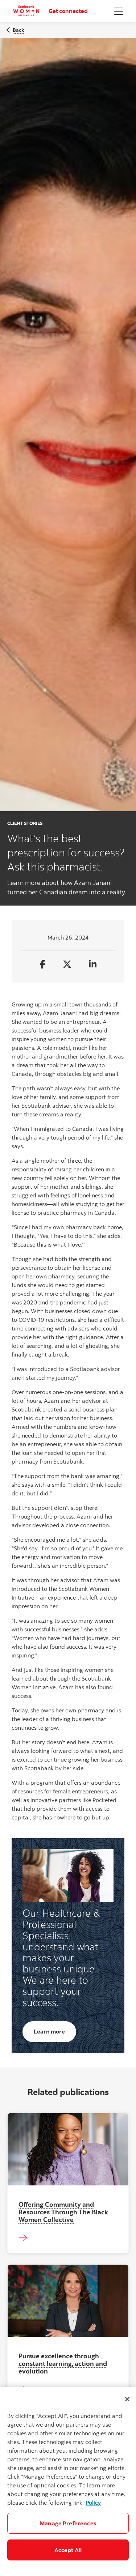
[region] (68, 2481)
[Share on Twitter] (67, 965)
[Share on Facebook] (43, 965)
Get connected (68, 11)
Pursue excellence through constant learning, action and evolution (63, 2363)
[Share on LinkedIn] (93, 965)
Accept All (68, 2550)
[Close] (127, 2399)
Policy (93, 2503)
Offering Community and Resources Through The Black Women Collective (63, 2212)
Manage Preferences (68, 2523)
